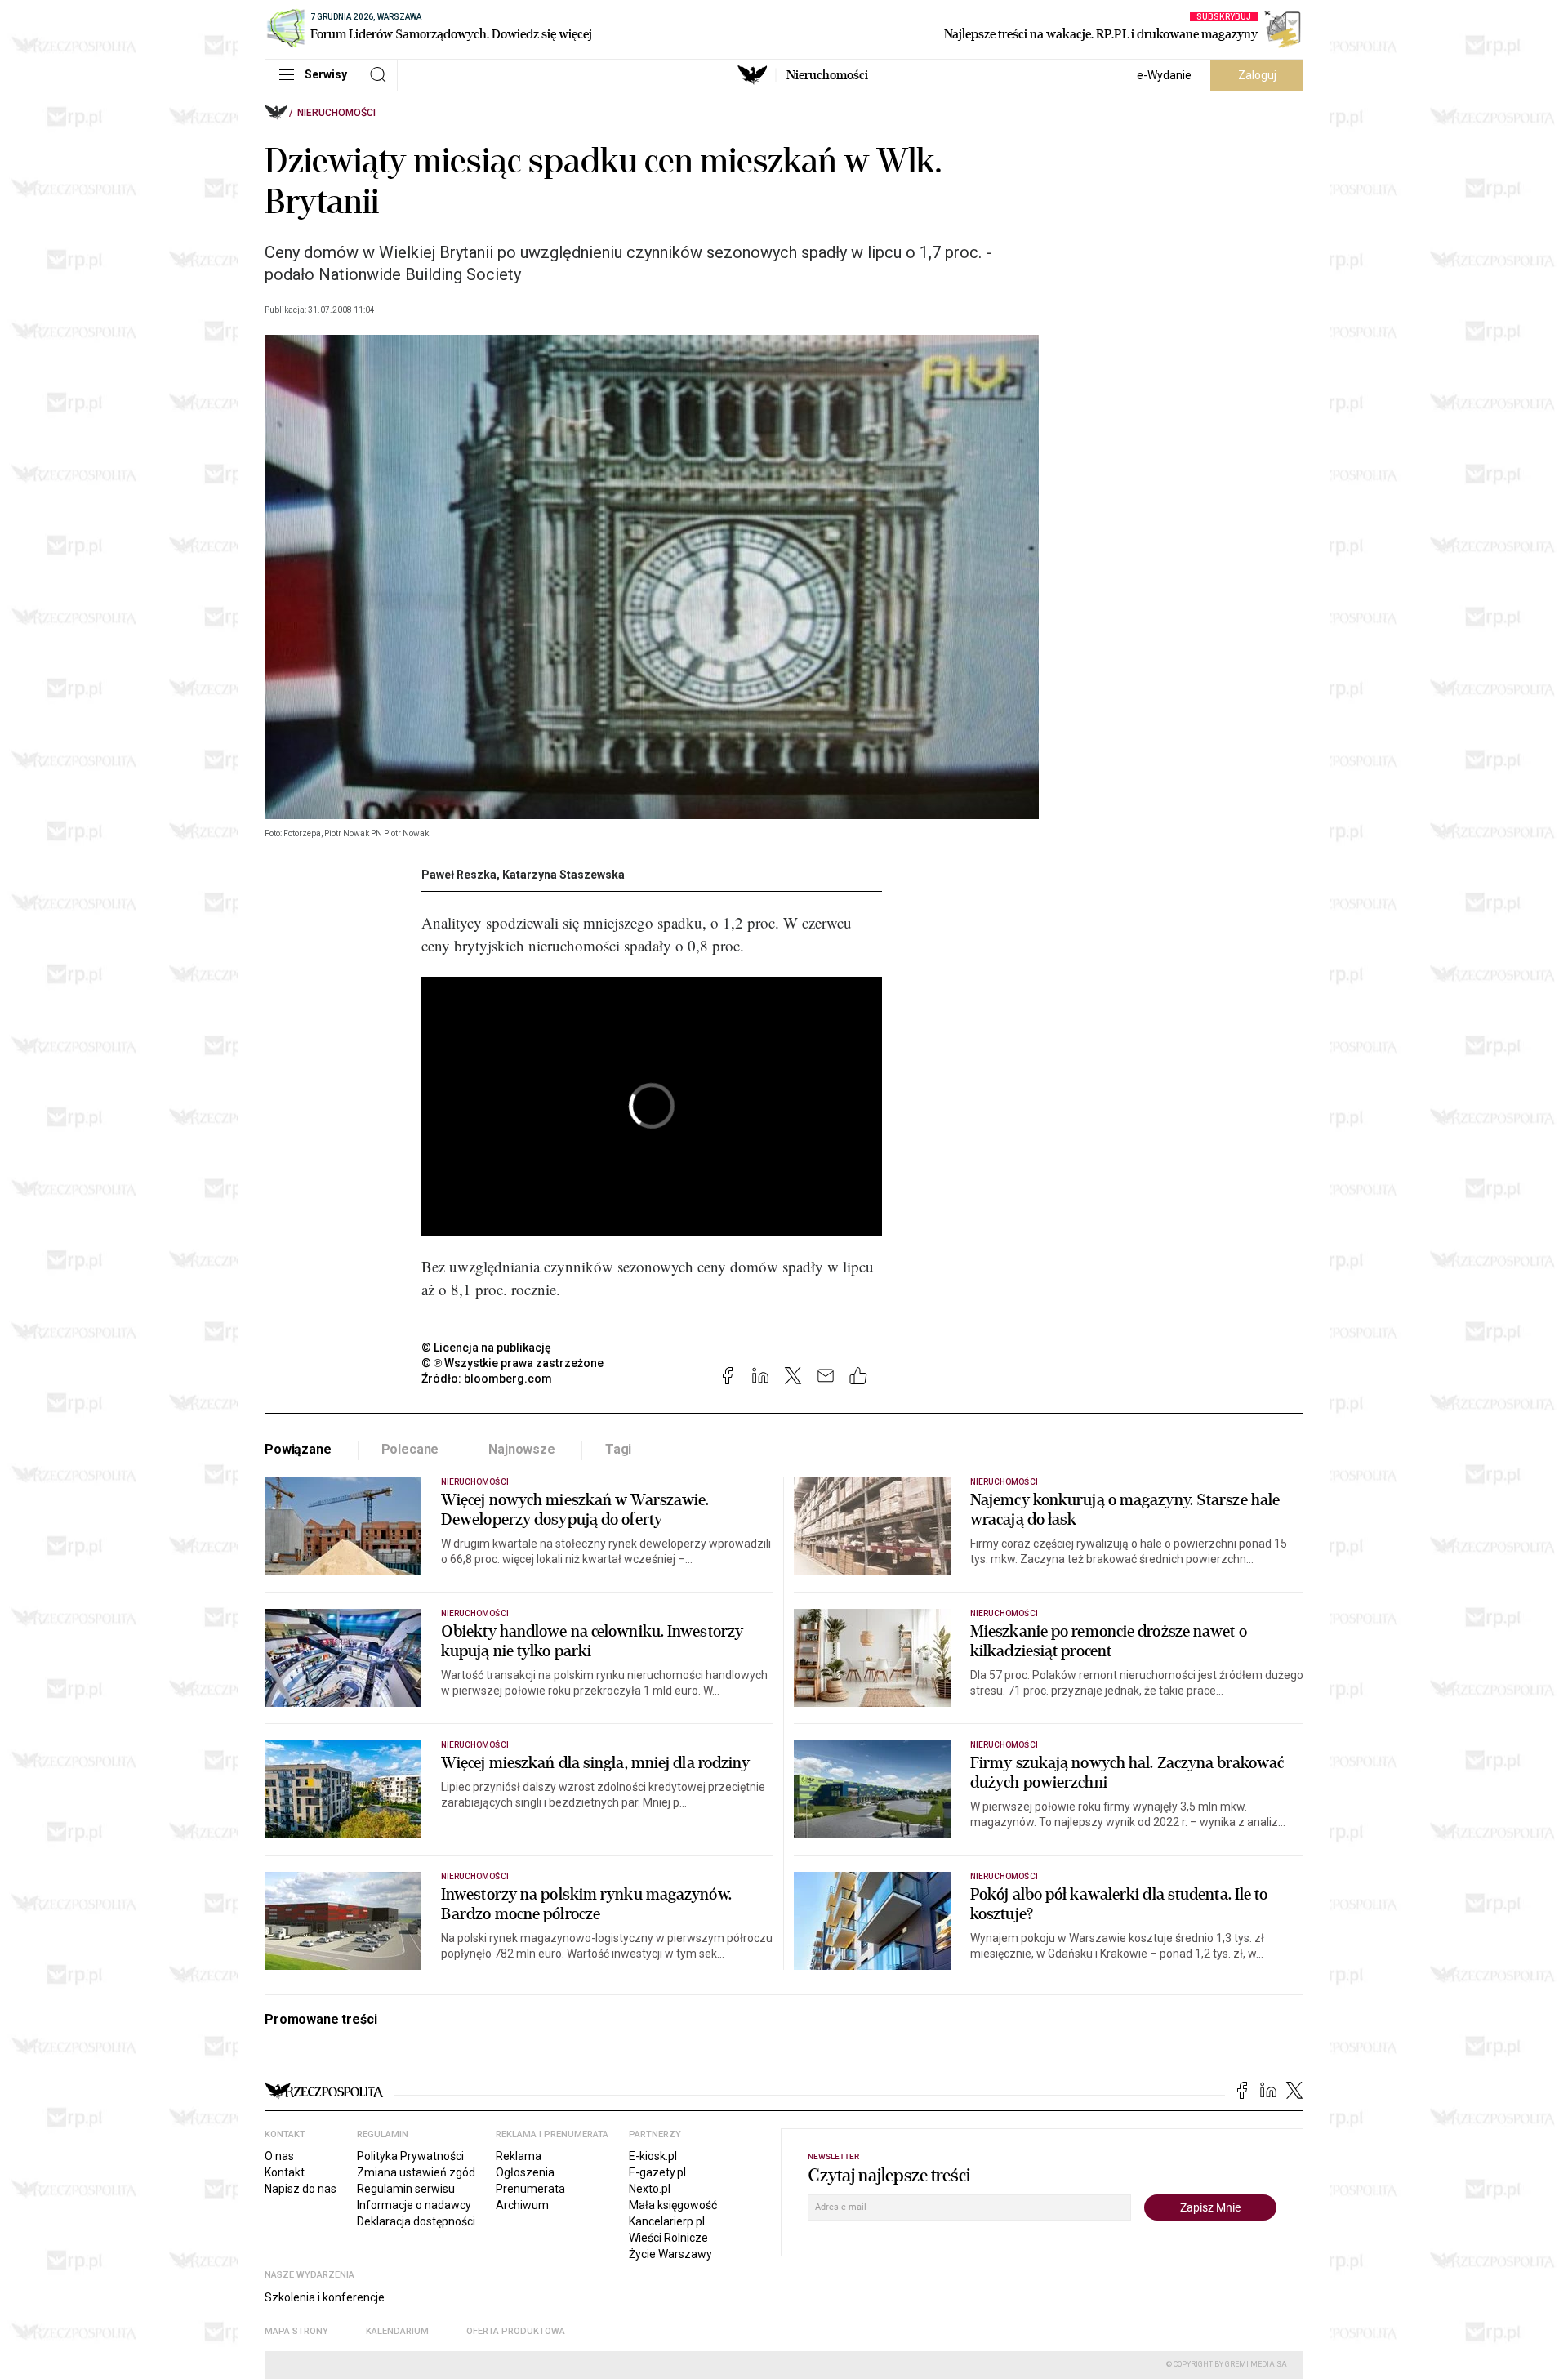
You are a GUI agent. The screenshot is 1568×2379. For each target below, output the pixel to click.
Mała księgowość (673, 2205)
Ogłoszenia (525, 2172)
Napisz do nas (301, 2189)
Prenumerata (530, 2189)
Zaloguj (1257, 75)
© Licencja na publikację (487, 1348)
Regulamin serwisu (406, 2189)
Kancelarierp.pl (667, 2221)
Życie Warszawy (670, 2254)
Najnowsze (522, 1449)
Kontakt (285, 2172)
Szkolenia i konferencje (325, 2297)
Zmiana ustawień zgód (416, 2172)
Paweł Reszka (459, 875)
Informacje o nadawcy (414, 2205)
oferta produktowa (516, 2331)
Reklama (519, 2156)
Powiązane (298, 1449)
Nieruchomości (827, 75)
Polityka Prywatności (410, 2156)
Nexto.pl (650, 2189)
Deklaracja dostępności (416, 2221)
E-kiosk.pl (653, 2156)
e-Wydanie (1164, 75)
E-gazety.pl (657, 2172)
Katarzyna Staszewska (563, 875)
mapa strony (296, 2331)
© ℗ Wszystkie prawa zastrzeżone (512, 1363)
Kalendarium (397, 2331)
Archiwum (522, 2205)
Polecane (410, 1449)
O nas (279, 2156)
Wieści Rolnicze (668, 2238)
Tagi (618, 1449)
